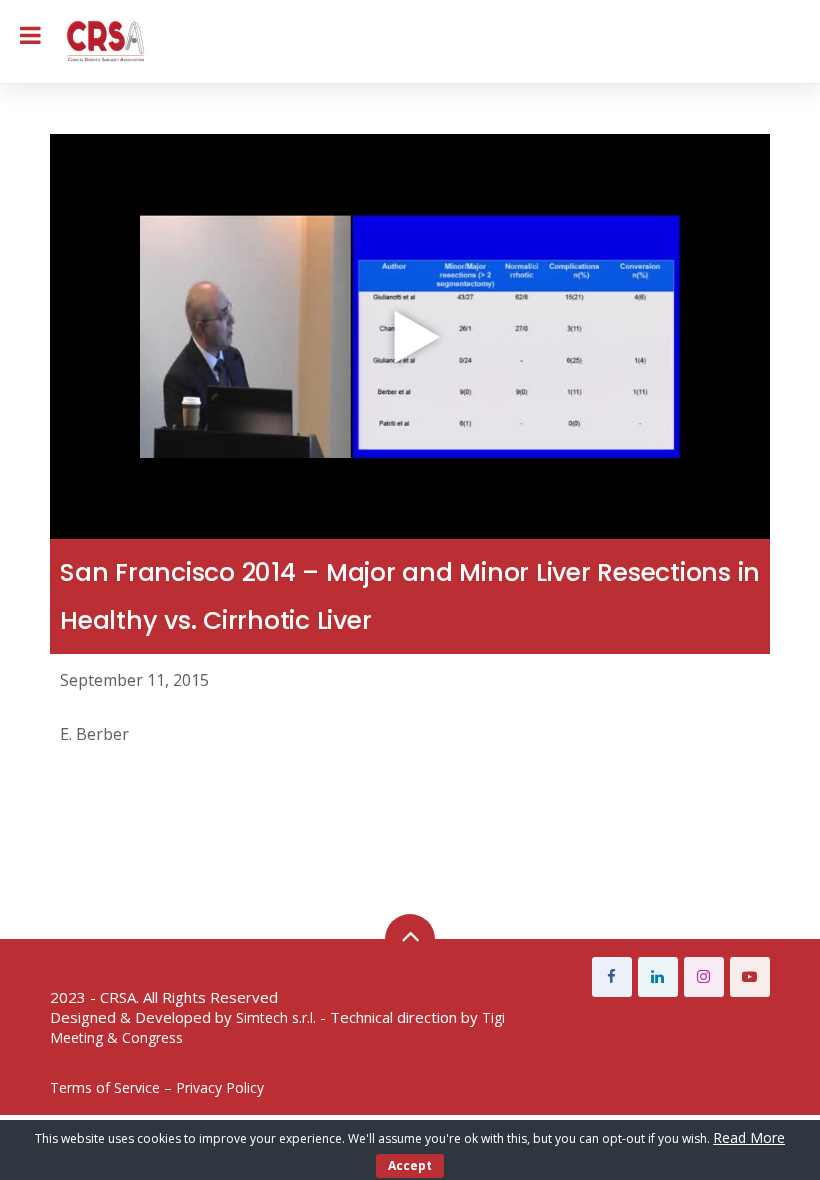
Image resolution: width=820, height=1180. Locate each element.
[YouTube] (750, 977)
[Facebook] (612, 977)
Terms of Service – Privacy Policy (157, 1087)
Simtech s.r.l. (276, 1017)
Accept (410, 1165)
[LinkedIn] (658, 977)
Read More (749, 1137)
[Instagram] (704, 977)
